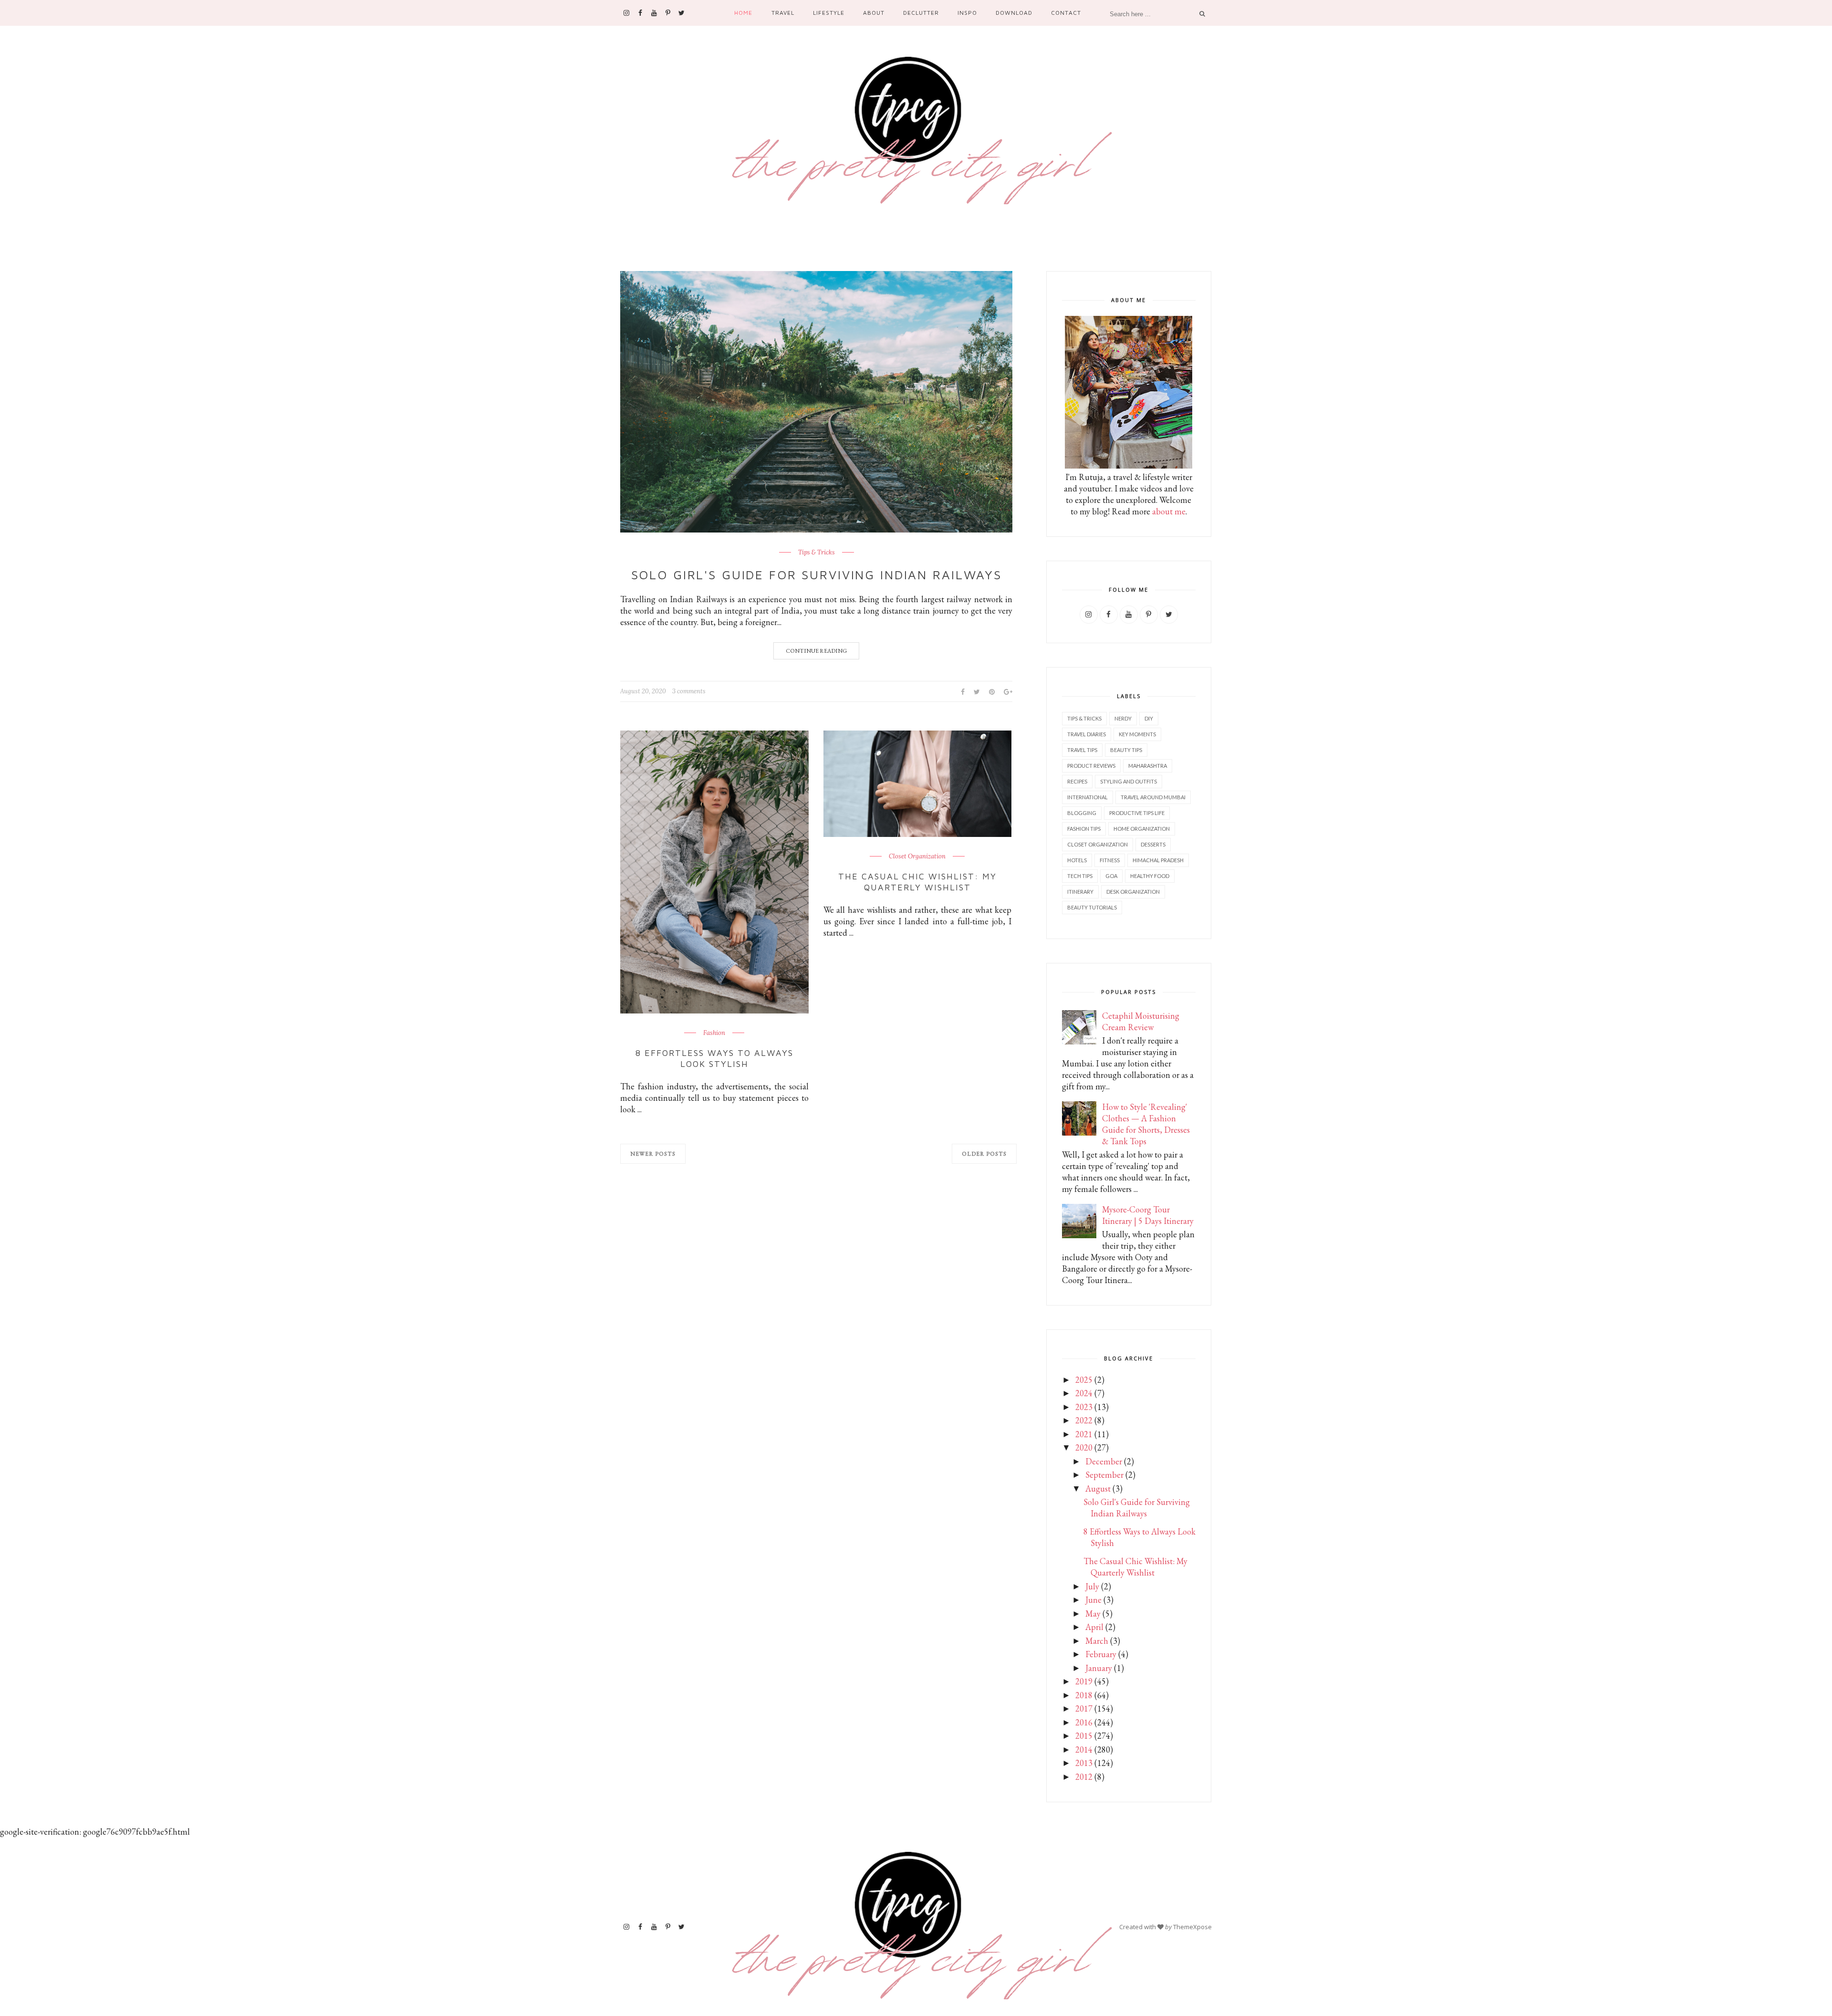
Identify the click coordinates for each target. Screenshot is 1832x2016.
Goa (1111, 876)
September (1104, 1475)
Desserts (1153, 844)
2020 (1084, 1447)
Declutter (921, 13)
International (1088, 797)
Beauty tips (1126, 750)
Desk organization (1133, 892)
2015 (1084, 1736)
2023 (1084, 1407)
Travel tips (1082, 750)
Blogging (1082, 813)
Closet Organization (917, 857)
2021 (1084, 1434)
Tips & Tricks (817, 553)
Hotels (1077, 860)
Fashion (714, 1033)
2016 (1084, 1722)
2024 (1084, 1393)
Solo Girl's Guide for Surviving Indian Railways (817, 575)
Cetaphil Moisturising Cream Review (1141, 1021)
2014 (1084, 1750)
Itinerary (1080, 892)
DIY (1149, 718)
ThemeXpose (1192, 1927)
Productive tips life (1137, 813)
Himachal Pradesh (1158, 860)
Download (1014, 13)
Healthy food (1150, 876)
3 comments (689, 691)
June (1093, 1600)
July (1092, 1586)
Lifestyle (829, 13)
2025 (1084, 1380)
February (1101, 1654)
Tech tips (1080, 876)
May (1093, 1614)
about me (1169, 511)
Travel (783, 13)
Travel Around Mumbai (1153, 797)
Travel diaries (1087, 734)
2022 (1084, 1420)
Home (743, 13)
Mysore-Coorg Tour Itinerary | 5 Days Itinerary (1148, 1215)
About (874, 13)
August (1098, 1488)
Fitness (1110, 860)
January (1099, 1668)
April (1094, 1627)
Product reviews (1091, 766)
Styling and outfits (1129, 781)
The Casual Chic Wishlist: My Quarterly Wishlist (917, 882)
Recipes (1077, 781)
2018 (1084, 1695)
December (1104, 1461)
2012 (1084, 1777)
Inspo (967, 13)
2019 (1084, 1681)
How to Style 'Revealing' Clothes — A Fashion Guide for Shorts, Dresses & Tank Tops (1146, 1124)
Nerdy (1123, 718)
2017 (1084, 1708)
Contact (1066, 13)
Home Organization (1142, 829)
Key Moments (1137, 734)
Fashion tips (1084, 829)
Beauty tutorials (1092, 907)
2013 (1084, 1763)
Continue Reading (816, 651)
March (1097, 1641)
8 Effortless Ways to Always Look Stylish (714, 1058)
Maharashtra (1148, 766)
